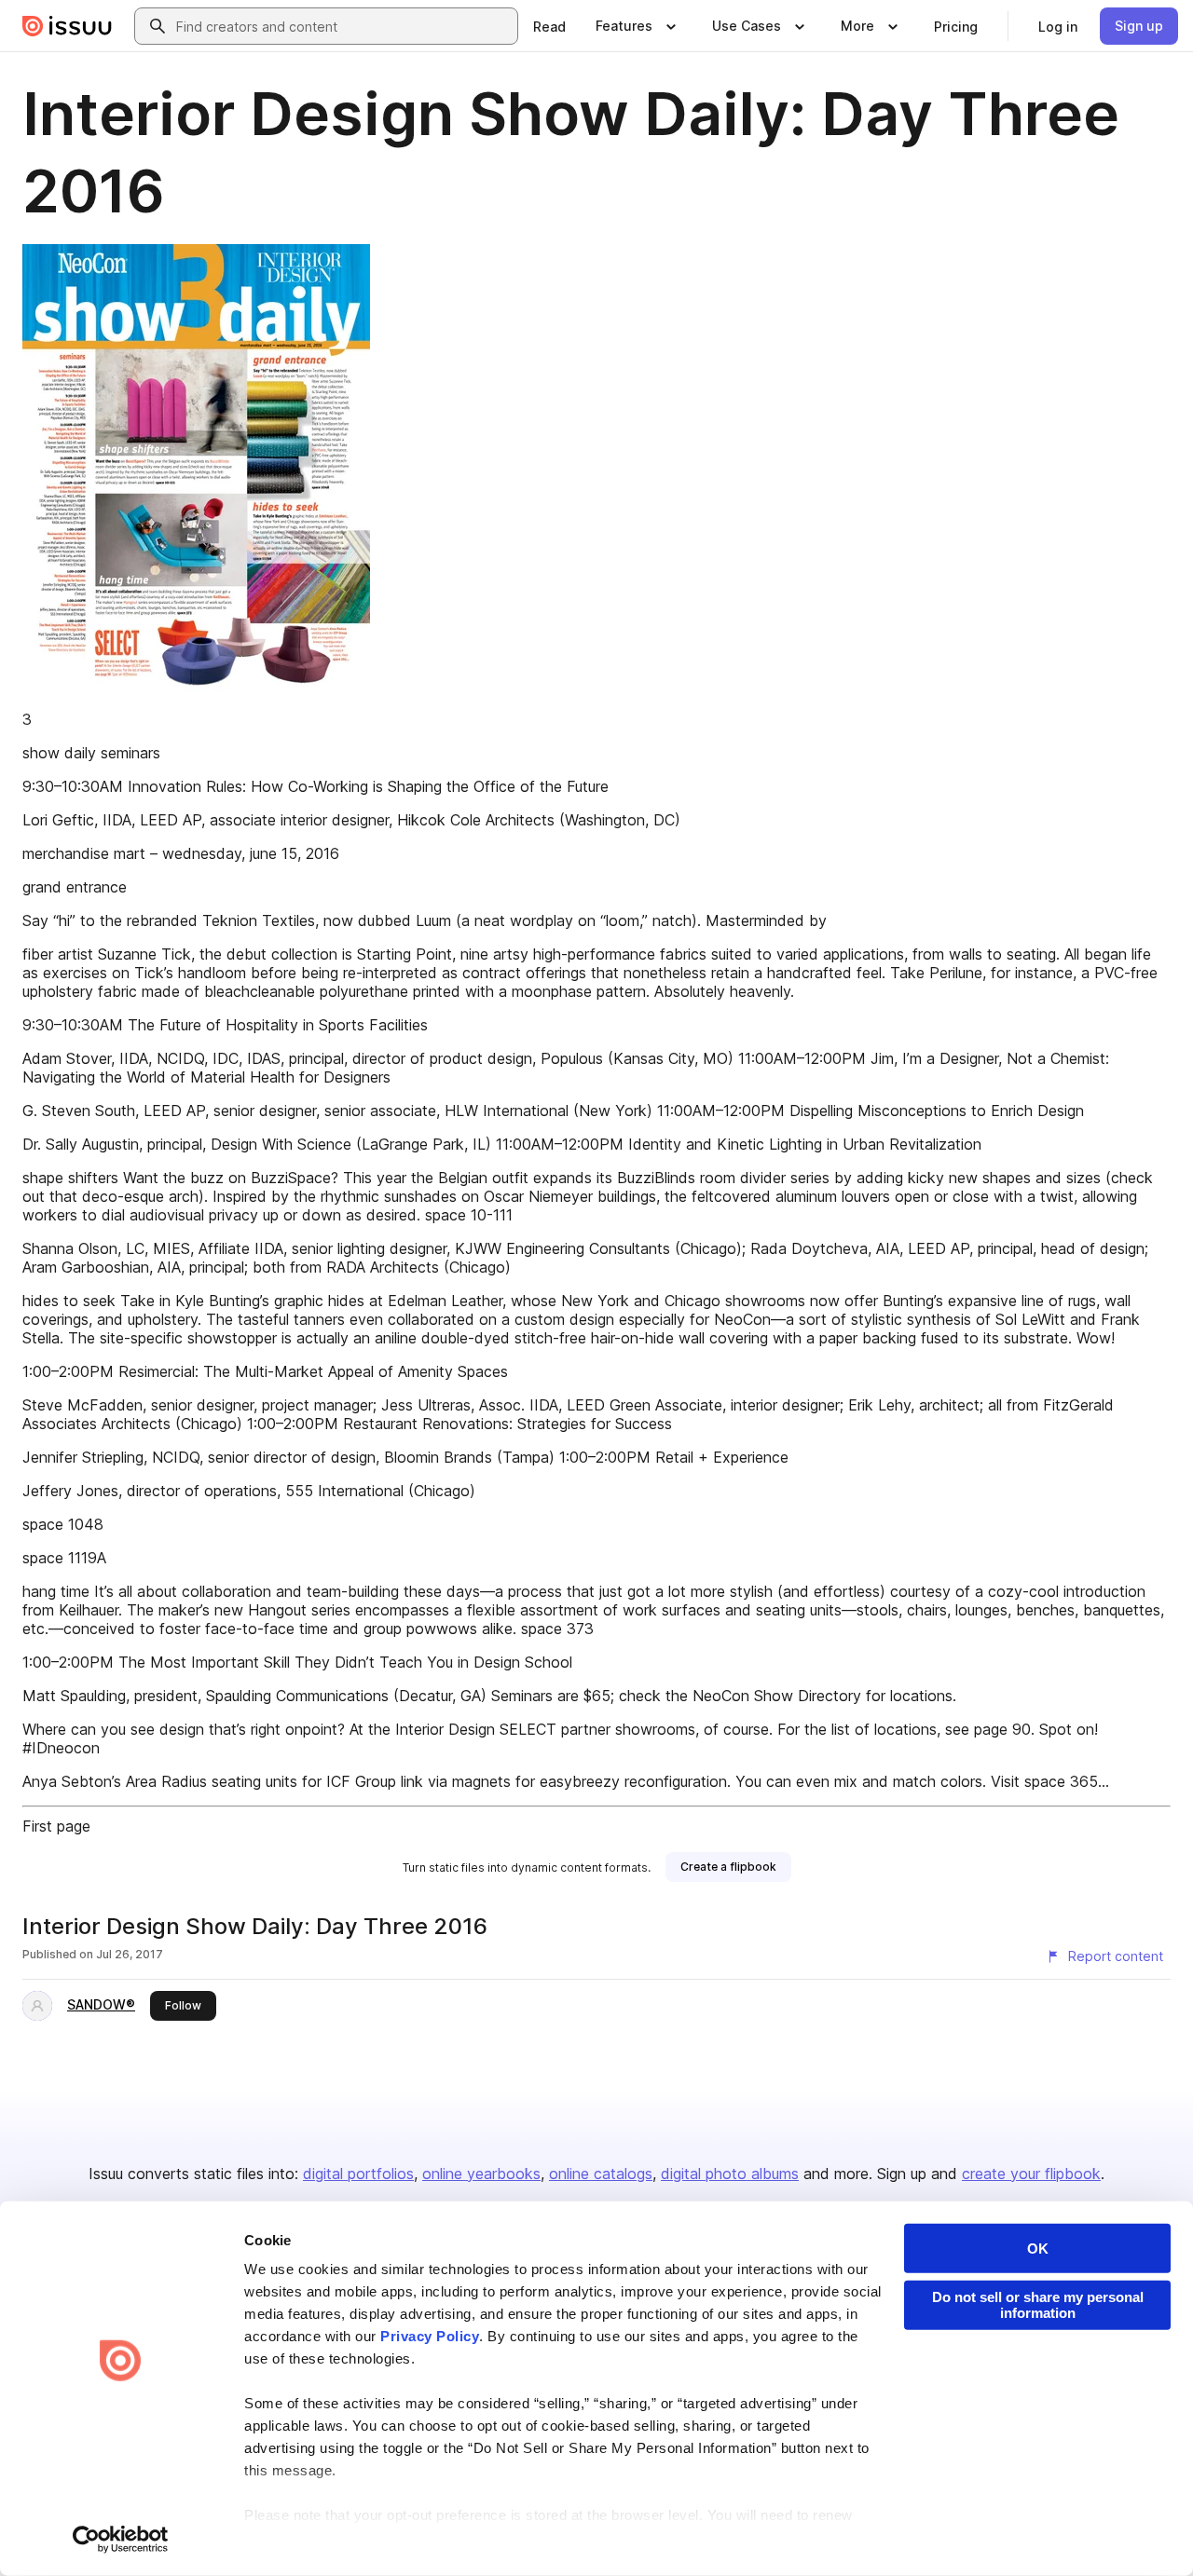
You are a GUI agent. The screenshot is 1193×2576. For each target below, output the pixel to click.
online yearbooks (481, 2174)
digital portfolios (358, 2174)
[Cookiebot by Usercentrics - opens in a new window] (121, 2540)
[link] (549, 26)
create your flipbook (1031, 2174)
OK (1038, 2249)
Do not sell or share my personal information (1038, 2305)
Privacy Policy (430, 2336)
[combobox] (343, 26)
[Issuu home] (67, 26)
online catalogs (601, 2174)
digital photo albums (730, 2174)
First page (56, 1826)
